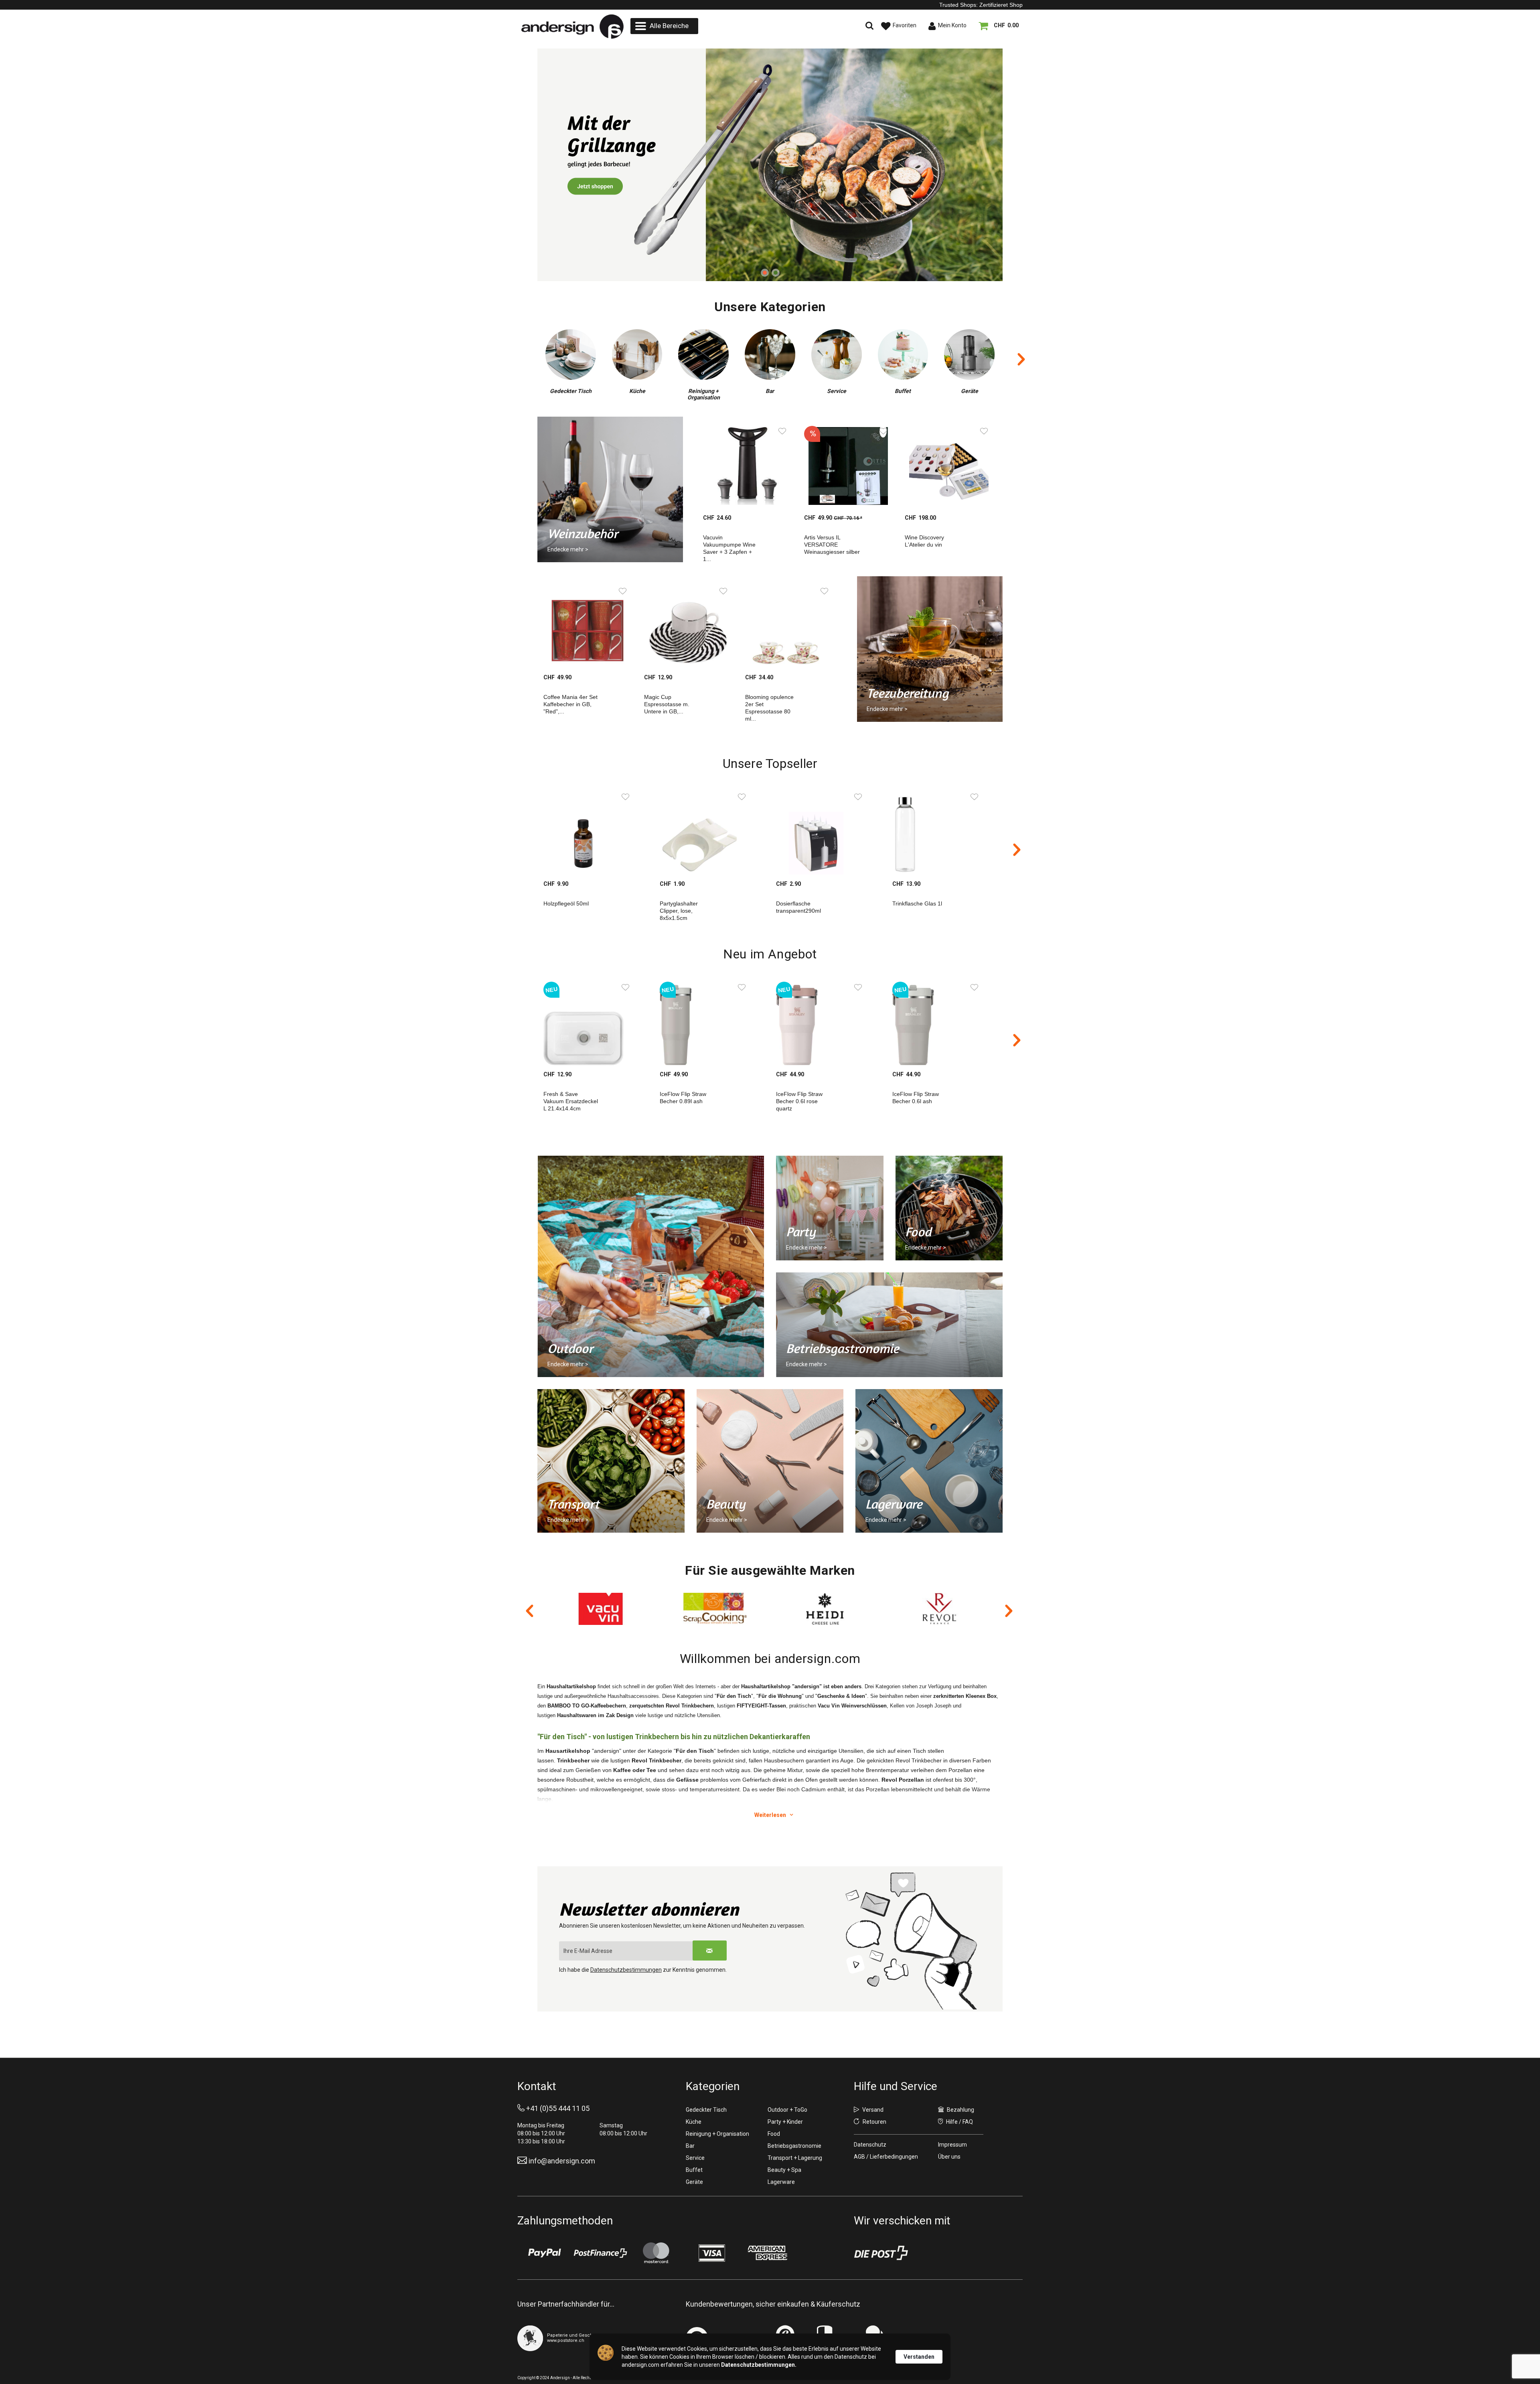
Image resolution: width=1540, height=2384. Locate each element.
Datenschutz (870, 2145)
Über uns (949, 2157)
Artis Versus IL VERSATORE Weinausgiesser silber (832, 545)
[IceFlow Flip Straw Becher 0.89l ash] (708, 1022)
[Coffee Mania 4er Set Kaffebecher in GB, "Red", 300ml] (584, 626)
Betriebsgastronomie (794, 2146)
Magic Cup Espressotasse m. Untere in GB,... (667, 704)
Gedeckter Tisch (706, 2110)
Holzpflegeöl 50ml (566, 903)
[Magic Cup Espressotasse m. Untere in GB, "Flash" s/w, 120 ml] (684, 626)
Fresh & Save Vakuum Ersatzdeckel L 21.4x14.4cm (571, 1101)
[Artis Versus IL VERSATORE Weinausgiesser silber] (844, 466)
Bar (690, 2146)
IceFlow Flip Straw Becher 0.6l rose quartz (799, 1101)
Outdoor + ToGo (787, 2110)
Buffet (694, 2170)
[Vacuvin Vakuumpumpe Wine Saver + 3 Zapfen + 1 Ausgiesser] (743, 466)
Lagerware (781, 2182)
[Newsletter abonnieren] (710, 1951)
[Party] (830, 1208)
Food (774, 2134)
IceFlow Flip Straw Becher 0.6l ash (916, 1098)
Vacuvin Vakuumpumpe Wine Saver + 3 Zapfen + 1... (729, 548)
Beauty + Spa (784, 2170)
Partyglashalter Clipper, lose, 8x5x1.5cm (679, 911)
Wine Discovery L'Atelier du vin (924, 541)
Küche (694, 2122)
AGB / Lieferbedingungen (886, 2157)
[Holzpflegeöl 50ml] (592, 831)
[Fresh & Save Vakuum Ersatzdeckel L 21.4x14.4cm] (592, 1022)
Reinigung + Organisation (717, 2134)
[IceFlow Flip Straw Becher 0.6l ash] (940, 1022)
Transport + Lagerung (795, 2158)
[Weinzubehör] (770, 165)
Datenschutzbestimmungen (626, 1970)
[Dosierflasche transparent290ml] (824, 831)
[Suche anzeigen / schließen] (800, 26)
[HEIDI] (715, 1609)
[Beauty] (770, 1461)
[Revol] (827, 1609)
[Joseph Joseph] (940, 1609)
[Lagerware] (929, 1461)
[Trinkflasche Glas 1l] (940, 831)
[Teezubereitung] (929, 649)
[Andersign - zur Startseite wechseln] (572, 27)
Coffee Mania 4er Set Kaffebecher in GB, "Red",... (570, 704)
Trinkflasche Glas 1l (917, 903)
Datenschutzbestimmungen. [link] (759, 2365)
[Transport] (611, 1461)
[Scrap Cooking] (603, 1609)
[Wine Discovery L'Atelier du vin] (945, 466)
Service (695, 2158)
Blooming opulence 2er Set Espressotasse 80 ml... (769, 708)
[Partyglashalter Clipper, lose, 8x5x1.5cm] (708, 831)
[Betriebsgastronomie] (889, 1325)
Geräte (694, 2182)
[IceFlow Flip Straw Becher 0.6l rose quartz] (824, 1022)
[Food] (949, 1208)
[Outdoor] (651, 1266)
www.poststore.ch (566, 2340)
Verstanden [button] (919, 2357)
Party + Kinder (785, 2122)
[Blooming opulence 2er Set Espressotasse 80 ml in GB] (785, 626)
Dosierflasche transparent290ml (798, 907)
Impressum (952, 2145)
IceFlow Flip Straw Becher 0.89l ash (683, 1098)
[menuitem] (664, 26)
